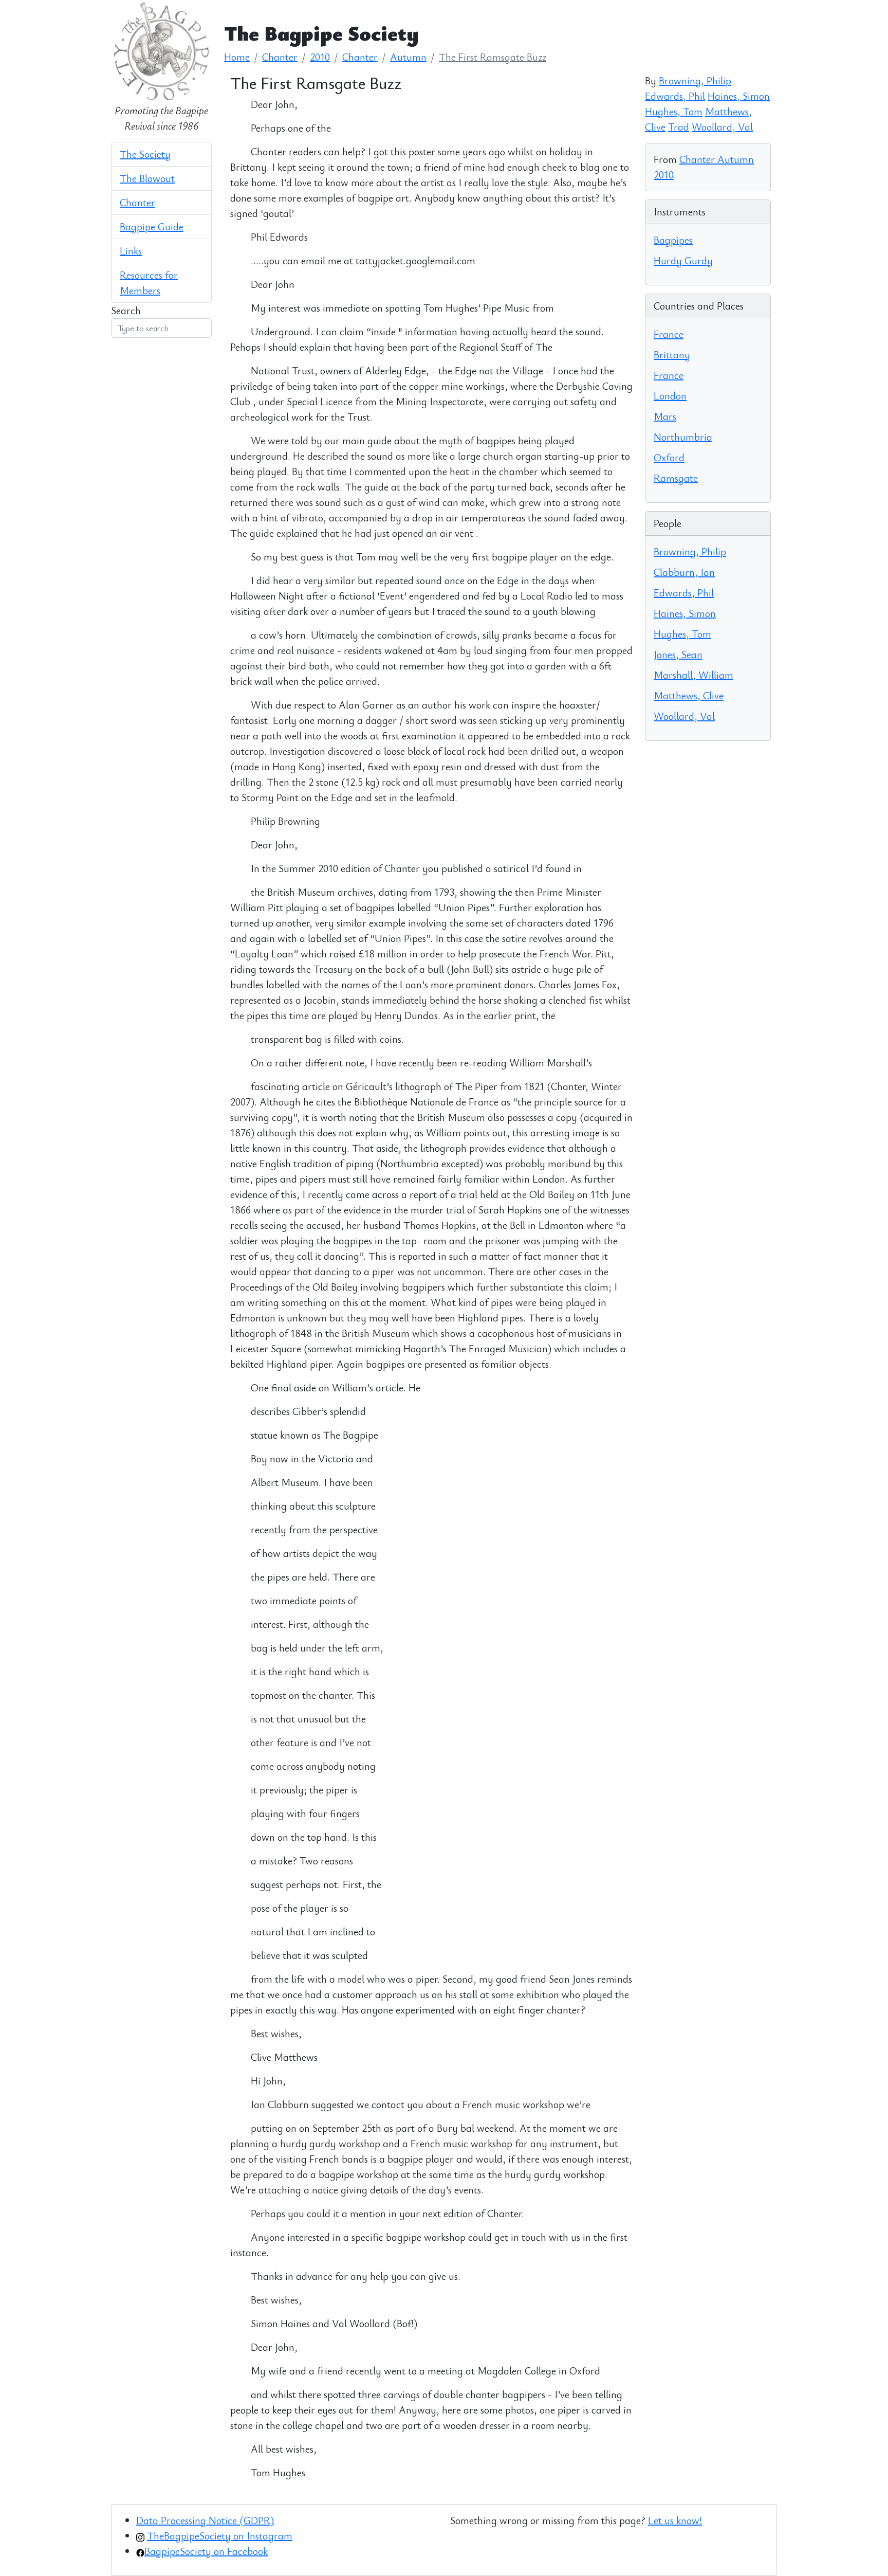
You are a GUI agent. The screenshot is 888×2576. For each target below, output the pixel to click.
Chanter (137, 202)
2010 (320, 57)
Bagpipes (673, 240)
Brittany (672, 355)
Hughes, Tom (674, 111)
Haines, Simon (739, 96)
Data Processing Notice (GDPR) (205, 2520)
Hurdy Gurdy (683, 260)
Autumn (408, 57)
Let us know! (675, 2520)
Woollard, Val (722, 127)
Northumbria (683, 437)
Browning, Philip (695, 80)
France (669, 334)
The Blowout (147, 178)
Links (131, 251)
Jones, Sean (678, 654)
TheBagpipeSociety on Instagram (220, 2536)
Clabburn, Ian (684, 572)
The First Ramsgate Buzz (493, 57)
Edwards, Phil (675, 96)
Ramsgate (676, 478)
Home (237, 57)
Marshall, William (693, 675)
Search (126, 310)
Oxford (669, 457)
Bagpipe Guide (152, 226)
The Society (145, 154)
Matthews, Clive (689, 695)
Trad (679, 127)
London (670, 396)
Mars (665, 416)
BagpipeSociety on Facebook (206, 2551)
